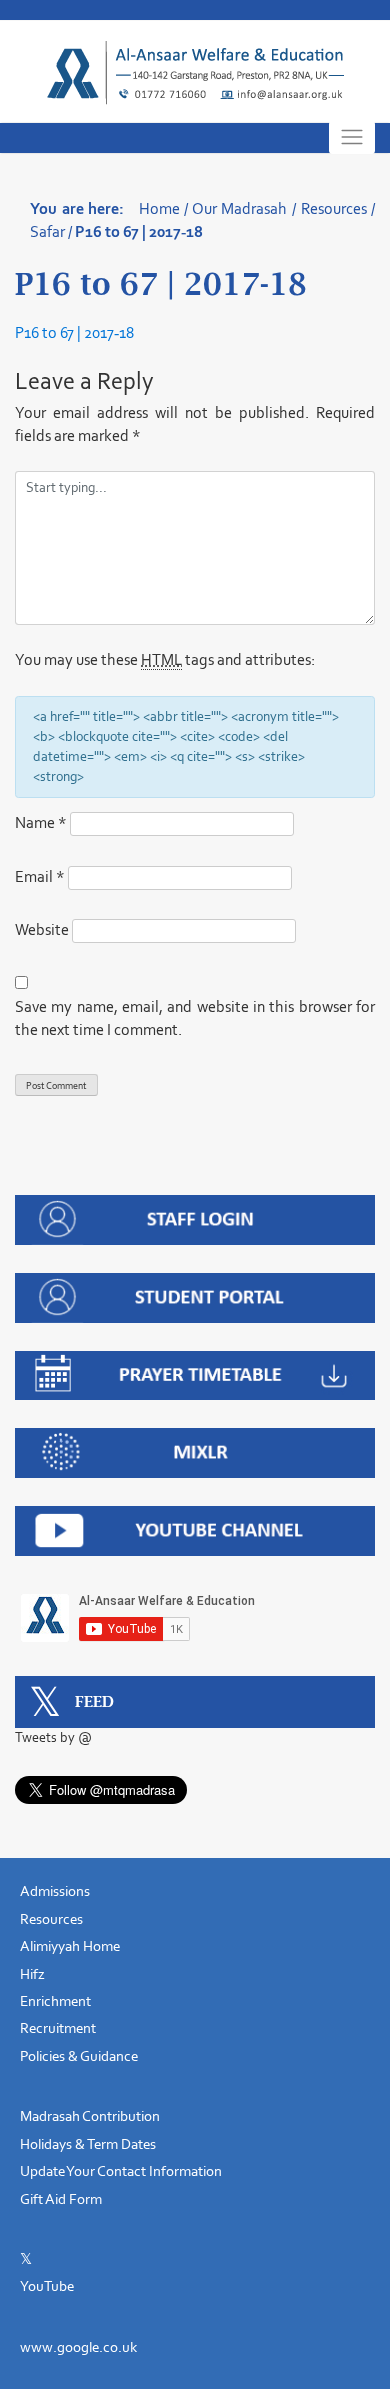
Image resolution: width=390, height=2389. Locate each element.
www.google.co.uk (78, 2347)
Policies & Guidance (79, 2056)
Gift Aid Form (61, 2199)
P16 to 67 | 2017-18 (74, 332)
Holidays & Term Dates (88, 2144)
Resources (334, 208)
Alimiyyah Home (70, 1946)
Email (40, 876)
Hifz (32, 1974)
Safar (47, 231)
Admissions (55, 1891)
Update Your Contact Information (121, 2171)
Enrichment (55, 2001)
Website (42, 929)
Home (159, 208)
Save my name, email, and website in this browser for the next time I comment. (195, 1018)
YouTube (47, 2286)
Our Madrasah (240, 208)
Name (41, 822)
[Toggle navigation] (352, 137)
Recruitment (58, 2028)
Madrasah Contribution (90, 2116)
